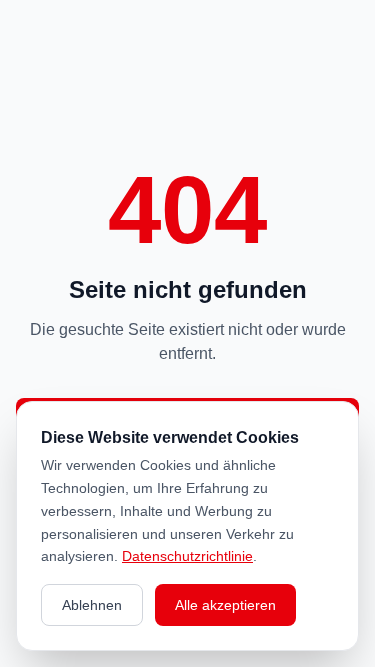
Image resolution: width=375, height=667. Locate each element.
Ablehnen (92, 605)
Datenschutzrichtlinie (187, 556)
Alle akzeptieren (225, 605)
